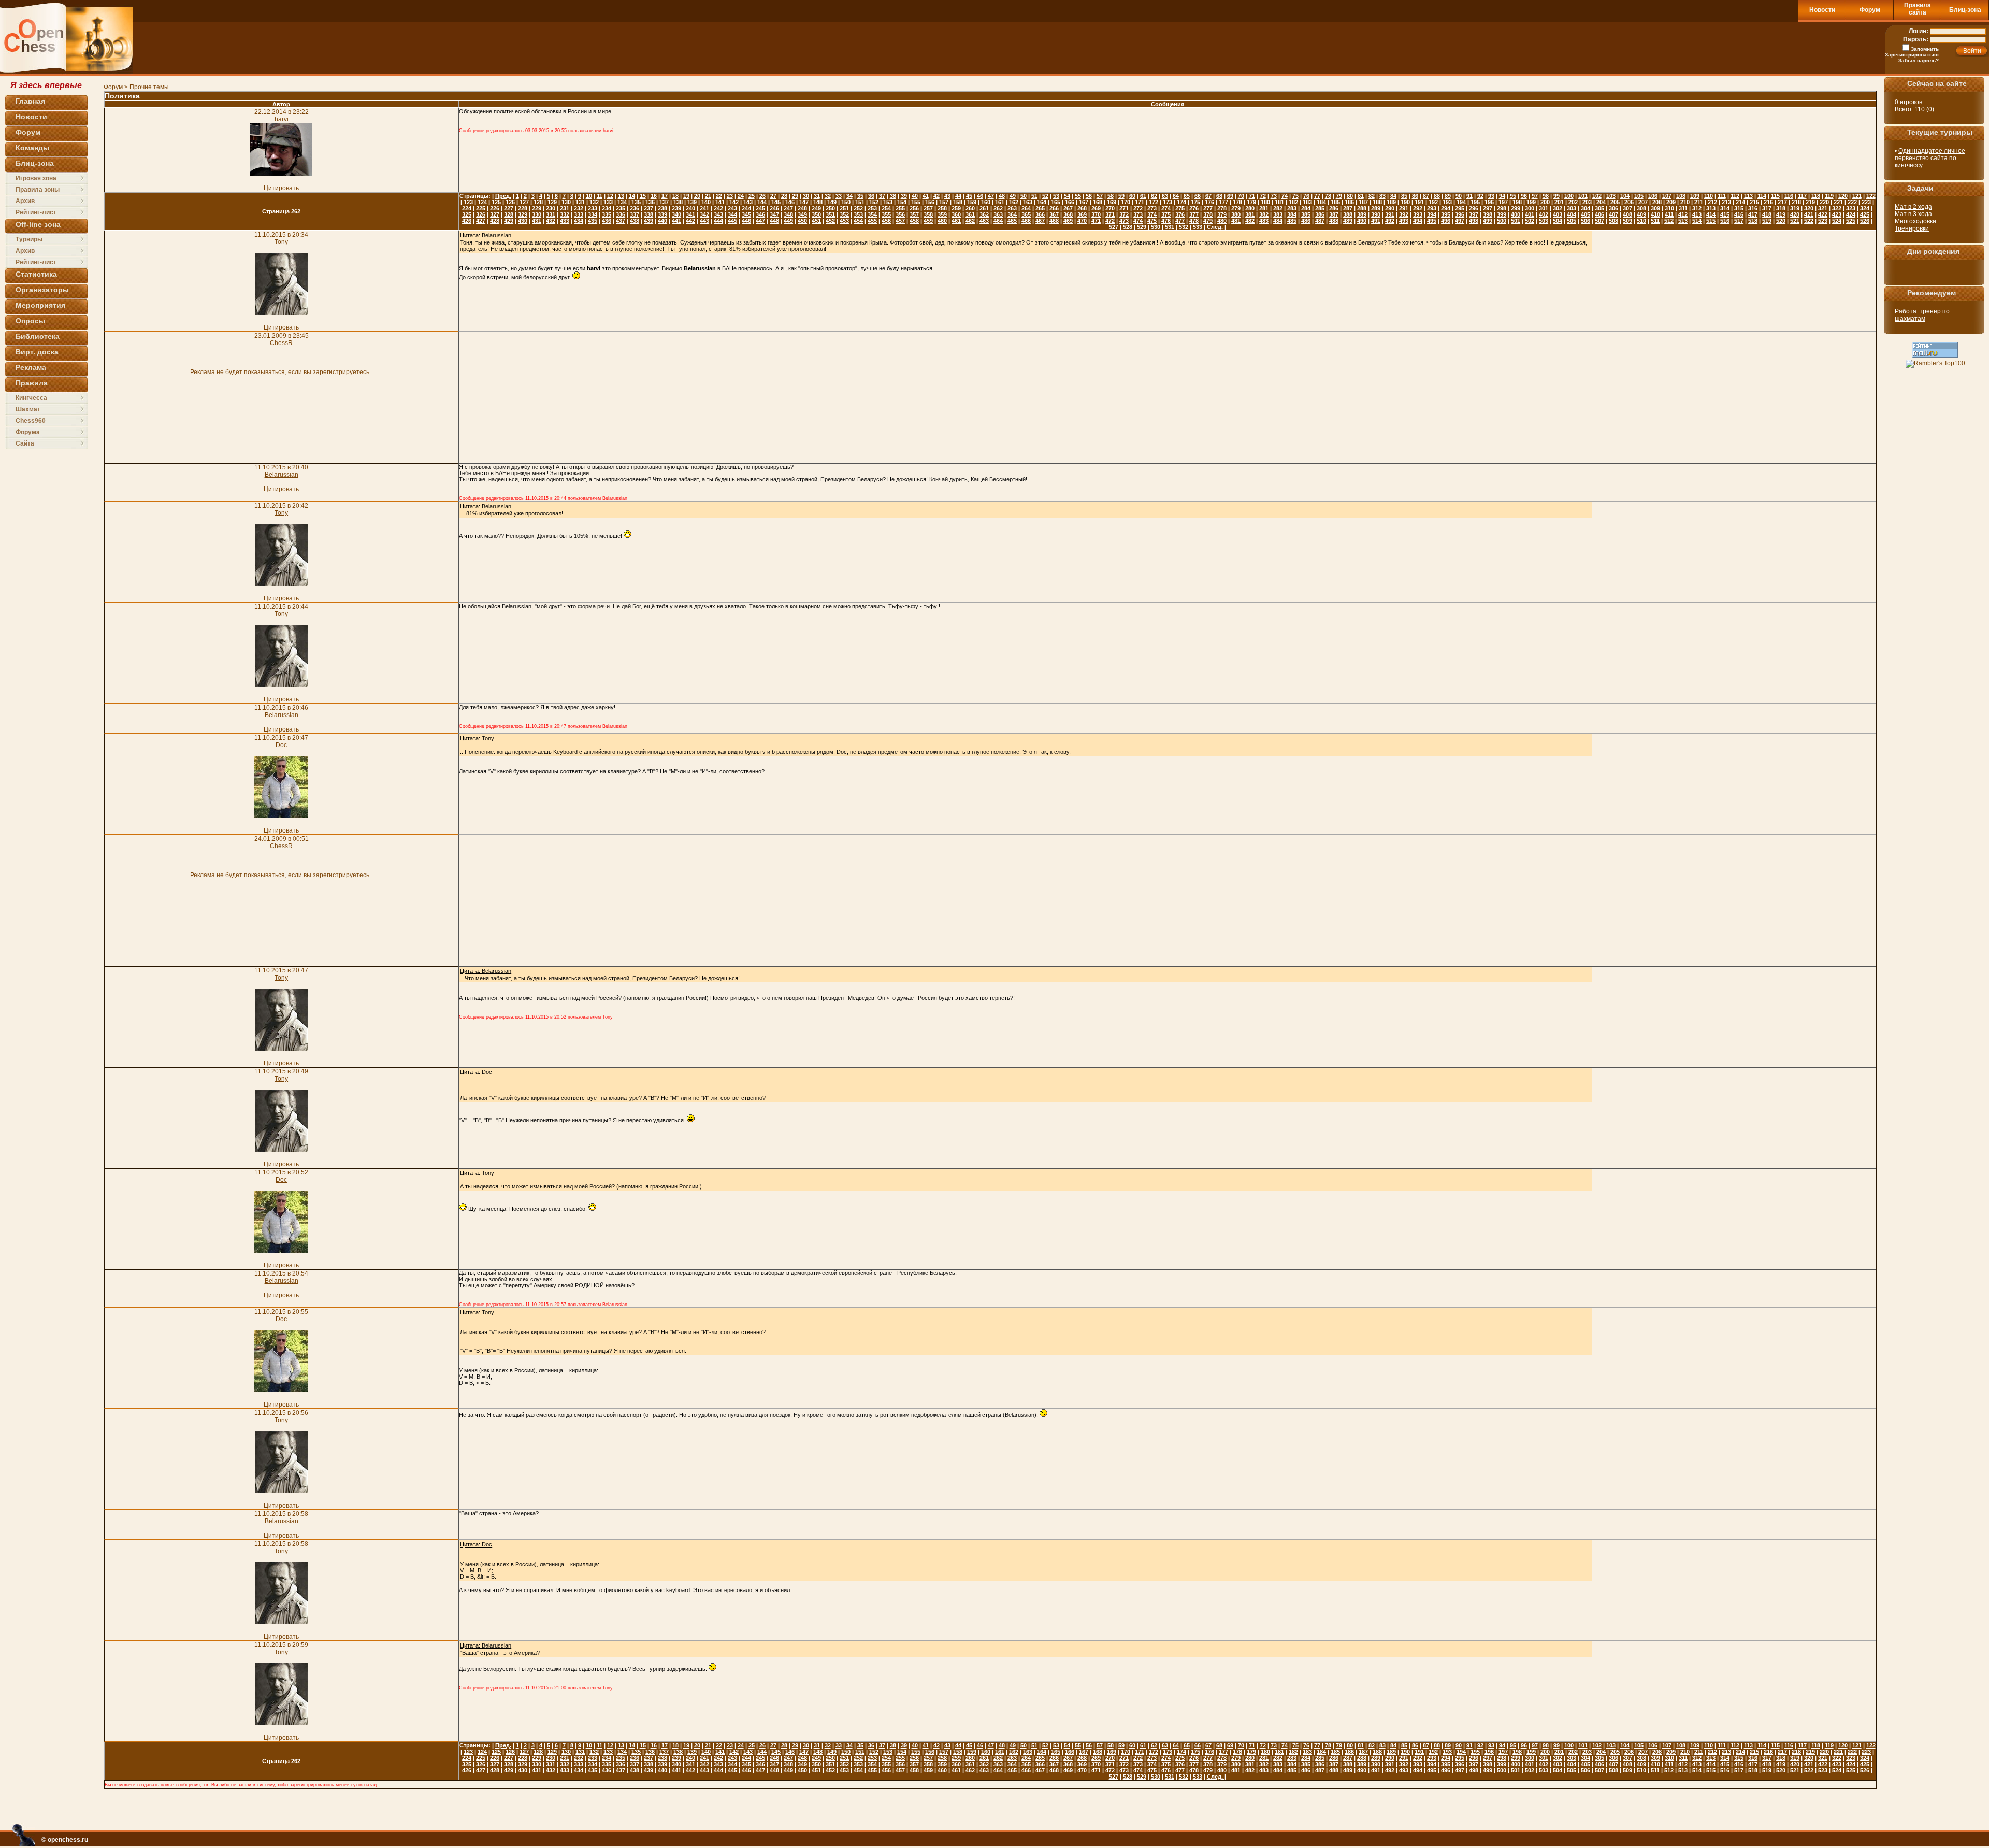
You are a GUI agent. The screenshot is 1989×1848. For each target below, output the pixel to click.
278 (1222, 208)
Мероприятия (40, 305)
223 (1866, 202)
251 (844, 208)
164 (1042, 202)
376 (1180, 214)
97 (1535, 196)
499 (1488, 221)
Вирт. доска (37, 352)
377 (1194, 214)
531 (1170, 227)
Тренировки (1912, 228)
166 (1070, 202)
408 (1627, 214)
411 (1669, 214)
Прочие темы (149, 87)
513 (1683, 221)
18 (675, 196)
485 (1292, 221)
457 (900, 221)
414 (1711, 214)
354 (872, 214)
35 (860, 196)
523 (1823, 221)
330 (537, 214)
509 (1627, 221)
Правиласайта (1918, 9)
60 (1132, 196)
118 (1816, 196)
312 (1697, 208)
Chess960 (31, 421)
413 (1697, 214)
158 (958, 202)
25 (752, 196)
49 (1013, 196)
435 (593, 221)
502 (1530, 221)
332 (565, 214)
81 (1361, 196)
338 (648, 214)
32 (828, 196)
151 (860, 202)
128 (538, 202)
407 (1613, 214)
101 (1583, 196)
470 (1082, 221)
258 (942, 208)
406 (1599, 214)
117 (1802, 196)
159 (972, 202)
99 (1556, 196)
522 (1809, 221)
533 (1198, 227)
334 (593, 214)
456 (886, 221)
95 (1513, 196)
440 (662, 221)
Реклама (31, 367)
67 (1208, 196)
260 (970, 208)
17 (665, 196)
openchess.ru (68, 1840)
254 (886, 208)
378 (1208, 214)
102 (1597, 196)
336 (621, 214)
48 (1002, 196)
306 (1613, 208)
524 (1837, 221)
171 (1140, 202)
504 (1558, 221)
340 (676, 214)
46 (980, 196)
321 (1823, 208)
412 (1683, 214)
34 (849, 196)
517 (1739, 221)
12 (610, 196)
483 (1264, 221)
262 (998, 208)
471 (1096, 221)
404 (1572, 214)
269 (1096, 208)
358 (928, 214)
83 (1382, 196)
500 (1502, 221)
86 (1415, 196)
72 (1263, 196)
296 (1474, 208)
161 (1000, 202)
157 (944, 202)
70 (1241, 196)
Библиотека (38, 336)
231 (565, 208)
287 (1348, 208)
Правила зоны (38, 190)
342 (704, 214)
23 (730, 196)
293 (1432, 208)
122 (1871, 196)
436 (607, 221)
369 (1082, 214)
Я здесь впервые (46, 85)
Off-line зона (38, 224)
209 (1671, 202)
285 (1320, 208)
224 (467, 208)
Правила (32, 383)
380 (1236, 214)
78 (1328, 196)
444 (718, 221)
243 (732, 208)
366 (1040, 214)
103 (1611, 196)
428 (495, 221)
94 (1502, 196)
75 (1295, 196)
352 (844, 214)
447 (760, 221)
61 (1143, 196)
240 (690, 208)
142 (734, 202)
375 (1166, 214)
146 (790, 202)
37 (882, 196)
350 (816, 214)
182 (1293, 202)
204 (1601, 202)
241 (704, 208)
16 (654, 196)
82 (1372, 196)
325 (467, 214)
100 (1569, 196)
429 (509, 221)
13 (621, 196)
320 (1809, 208)
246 (774, 208)
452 (830, 221)
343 (718, 214)
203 (1587, 202)
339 (662, 214)
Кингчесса (31, 398)
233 (593, 208)
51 (1034, 196)
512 (1669, 221)
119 (1829, 196)
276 (1194, 208)
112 (1735, 196)
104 (1625, 196)
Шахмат (28, 409)
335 (607, 214)
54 (1067, 196)
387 (1334, 214)
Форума (28, 432)
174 (1181, 202)
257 (928, 208)
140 (706, 202)
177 (1223, 202)
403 (1558, 214)
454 (858, 221)
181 (1279, 202)
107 (1667, 196)
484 (1278, 221)
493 (1404, 221)
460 (942, 221)
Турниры (29, 239)
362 (984, 214)
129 (552, 202)
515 (1711, 221)
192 (1433, 202)
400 (1516, 214)
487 (1320, 221)
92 (1480, 196)
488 (1334, 221)
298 (1502, 208)
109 (1695, 196)
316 (1753, 208)
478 (1194, 221)
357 (914, 214)
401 (1530, 214)
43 (947, 196)
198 (1517, 202)
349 (802, 214)
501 (1516, 221)
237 (648, 208)
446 (746, 221)
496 (1446, 221)
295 (1460, 208)
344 (732, 214)
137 (664, 202)
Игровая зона (36, 178)
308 (1641, 208)
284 (1306, 208)
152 (874, 202)
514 (1697, 221)
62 (1154, 196)
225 (481, 208)
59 (1121, 196)
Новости (1822, 10)
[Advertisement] (1745, 48)
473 (1124, 221)
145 (776, 202)
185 (1335, 202)
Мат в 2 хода (1913, 207)
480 (1222, 221)
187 (1363, 202)
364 (1012, 214)
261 (984, 208)
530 (1156, 227)
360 (956, 214)
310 (1669, 208)
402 (1544, 214)
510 (1641, 221)
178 (1237, 202)
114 (1762, 196)
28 (784, 196)
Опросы (30, 321)
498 (1474, 221)
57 (1100, 196)
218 (1796, 202)
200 (1545, 202)
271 (1124, 208)
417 (1753, 214)
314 (1725, 208)
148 (818, 202)
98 (1546, 196)
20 (697, 196)
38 (893, 196)
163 (1028, 202)
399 (1502, 214)
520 (1781, 221)
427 (481, 221)
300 (1530, 208)
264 (1026, 208)
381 (1250, 214)
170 (1126, 202)
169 (1112, 202)
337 (635, 214)
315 (1739, 208)
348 (788, 214)
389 (1362, 214)
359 (942, 214)
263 (1012, 208)
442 (690, 221)
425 (1865, 214)
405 (1586, 214)
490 (1362, 221)
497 (1460, 221)
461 (956, 221)
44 (958, 196)
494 (1418, 221)
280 (1250, 208)
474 (1138, 221)
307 (1627, 208)
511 (1655, 221)
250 (830, 208)
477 (1180, 221)
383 (1278, 214)
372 (1124, 214)
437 (621, 221)
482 (1250, 221)
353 (858, 214)
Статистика (36, 274)
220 (1824, 202)
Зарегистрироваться (1912, 55)
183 (1307, 202)
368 (1068, 214)
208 (1657, 202)
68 (1219, 196)
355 (886, 214)
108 (1681, 196)
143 (748, 202)
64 (1176, 196)
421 (1809, 214)
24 (741, 196)
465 (1012, 221)
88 (1437, 196)
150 (846, 202)
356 (900, 214)
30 (806, 196)
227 (509, 208)
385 (1306, 214)
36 (871, 196)
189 (1391, 202)
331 (551, 214)
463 (984, 221)
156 (930, 202)
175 (1195, 202)
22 (719, 196)
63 (1165, 196)
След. (1216, 227)
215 (1754, 202)
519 (1767, 221)
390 (1376, 214)
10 (589, 196)
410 (1655, 214)
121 (1857, 196)
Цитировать (281, 188)
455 (872, 221)
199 (1531, 202)
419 (1781, 214)
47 (991, 196)
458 (914, 221)
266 (1054, 208)
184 (1321, 202)
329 (523, 214)
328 (509, 214)
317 (1767, 208)
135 (636, 202)
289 (1376, 208)
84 (1393, 196)
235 (621, 208)
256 (914, 208)
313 (1711, 208)
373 (1138, 214)
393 (1418, 214)
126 (510, 202)
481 (1236, 221)
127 (524, 202)
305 (1599, 208)
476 (1166, 221)
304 (1586, 208)
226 (495, 208)
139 (692, 202)
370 (1096, 214)
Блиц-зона (1965, 10)
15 (643, 196)
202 (1573, 202)
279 (1236, 208)
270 (1110, 208)
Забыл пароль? (1919, 60)
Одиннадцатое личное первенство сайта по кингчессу (1930, 158)
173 (1168, 202)
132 (594, 202)
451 (816, 221)
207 (1643, 202)
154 (902, 202)
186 (1349, 202)
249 (816, 208)
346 (760, 214)
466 (1026, 221)
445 (732, 221)
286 (1334, 208)
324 (1865, 208)
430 (523, 221)
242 (718, 208)
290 (1390, 208)
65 (1187, 196)
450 (802, 221)
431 (537, 221)
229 (537, 208)
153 (888, 202)
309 (1655, 208)
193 (1447, 202)
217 (1782, 202)
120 (1843, 196)
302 (1558, 208)
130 (566, 202)
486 (1306, 221)
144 (762, 202)
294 (1446, 208)
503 (1544, 221)
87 (1426, 196)
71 (1252, 196)
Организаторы (42, 290)
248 (802, 208)
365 (1026, 214)
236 (635, 208)
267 (1068, 208)
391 (1390, 214)
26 (762, 196)
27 (773, 196)
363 (998, 214)
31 (817, 196)
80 (1350, 196)
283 (1292, 208)
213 (1726, 202)
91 (1469, 196)
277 (1208, 208)
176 (1209, 202)
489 (1348, 221)
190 (1405, 202)
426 (467, 221)
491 (1376, 221)
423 (1837, 214)
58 (1111, 196)
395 (1446, 214)
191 (1419, 202)
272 (1138, 208)
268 (1082, 208)
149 (832, 202)
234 (607, 208)
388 (1348, 214)
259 (956, 208)
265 (1040, 208)
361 (970, 214)
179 (1251, 202)
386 (1320, 214)
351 (830, 214)
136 (650, 202)
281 (1264, 208)
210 (1685, 202)
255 (900, 208)
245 (760, 208)
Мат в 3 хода (1913, 214)
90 (1459, 196)
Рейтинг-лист (36, 212)
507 (1599, 221)
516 (1725, 221)
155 (916, 202)
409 (1641, 214)
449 (788, 221)
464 (998, 221)
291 (1404, 208)
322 (1837, 208)
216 (1768, 202)
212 (1712, 202)
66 (1198, 196)
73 (1274, 196)
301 (1544, 208)
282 (1278, 208)
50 (1024, 196)
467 (1040, 221)
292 (1418, 208)
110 (1709, 196)
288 (1362, 208)
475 (1152, 221)
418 (1767, 214)
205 (1615, 202)
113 (1748, 196)
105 (1639, 196)
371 (1110, 214)
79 (1339, 196)
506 (1586, 221)
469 (1068, 221)
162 (1014, 202)
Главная (30, 101)
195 (1475, 202)
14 (632, 196)
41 (926, 196)
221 (1838, 202)
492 (1390, 221)
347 (774, 214)
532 (1184, 227)
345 (746, 214)
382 (1264, 214)
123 (468, 202)
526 (1865, 221)
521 (1795, 221)
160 (986, 202)
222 (1852, 202)
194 (1461, 202)
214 (1740, 202)
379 (1222, 214)
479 (1208, 221)
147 (804, 202)
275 (1180, 208)
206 (1629, 202)
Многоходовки (1915, 221)
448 (774, 221)
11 (600, 196)
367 (1054, 214)
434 (579, 221)
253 (872, 208)
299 (1516, 208)
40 (915, 196)
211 (1699, 202)
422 (1823, 214)
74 (1285, 196)
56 (1089, 196)
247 (788, 208)
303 (1572, 208)
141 (720, 202)
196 (1489, 202)
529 (1142, 227)
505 (1572, 221)
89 (1448, 196)
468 (1054, 221)
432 (551, 221)
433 (565, 221)
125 (496, 202)
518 (1753, 221)
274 (1166, 208)
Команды (32, 148)
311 (1683, 208)
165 (1056, 202)
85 (1404, 196)
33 (839, 196)
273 (1152, 208)
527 (1114, 227)
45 (969, 196)
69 (1230, 196)
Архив (25, 201)
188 (1377, 202)
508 (1613, 221)
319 (1795, 208)
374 (1152, 214)
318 (1781, 208)
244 (746, 208)
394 (1432, 214)
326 (481, 214)
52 (1045, 196)
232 (579, 208)
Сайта (25, 443)
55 (1078, 196)
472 (1110, 221)
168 (1098, 202)
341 (690, 214)
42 (936, 196)
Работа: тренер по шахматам (1922, 315)
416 (1739, 214)
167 (1084, 202)
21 (708, 196)
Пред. (503, 196)
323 (1851, 208)
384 (1292, 214)
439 (648, 221)
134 (622, 202)
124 (482, 202)
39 (904, 196)
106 (1653, 196)
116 (1789, 196)
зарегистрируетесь (341, 372)
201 (1559, 202)
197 (1503, 202)
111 (1722, 196)
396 (1460, 214)
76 (1306, 196)
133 (608, 202)
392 (1404, 214)
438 (635, 221)
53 (1056, 196)
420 (1795, 214)
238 (662, 208)
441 (676, 221)
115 (1775, 196)
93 (1491, 196)
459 (928, 221)
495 (1432, 221)
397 (1474, 214)
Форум (1870, 10)
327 (495, 214)
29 (795, 196)
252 (858, 208)
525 (1851, 221)
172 (1154, 202)
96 (1524, 196)
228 (523, 208)
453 (844, 221)
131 (580, 202)
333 (579, 214)
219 (1810, 202)
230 (551, 208)
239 (676, 208)
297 (1488, 208)
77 (1317, 196)
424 (1851, 214)
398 (1488, 214)
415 (1725, 214)
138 (678, 202)
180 (1265, 202)
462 (970, 221)
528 (1128, 227)
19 (686, 196)
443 (704, 221)
